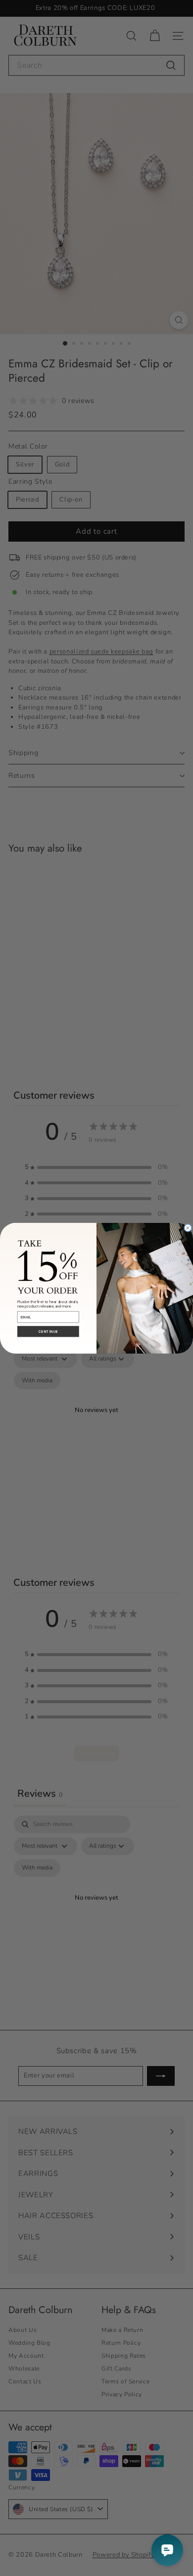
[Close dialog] (188, 1228)
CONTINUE (48, 1332)
